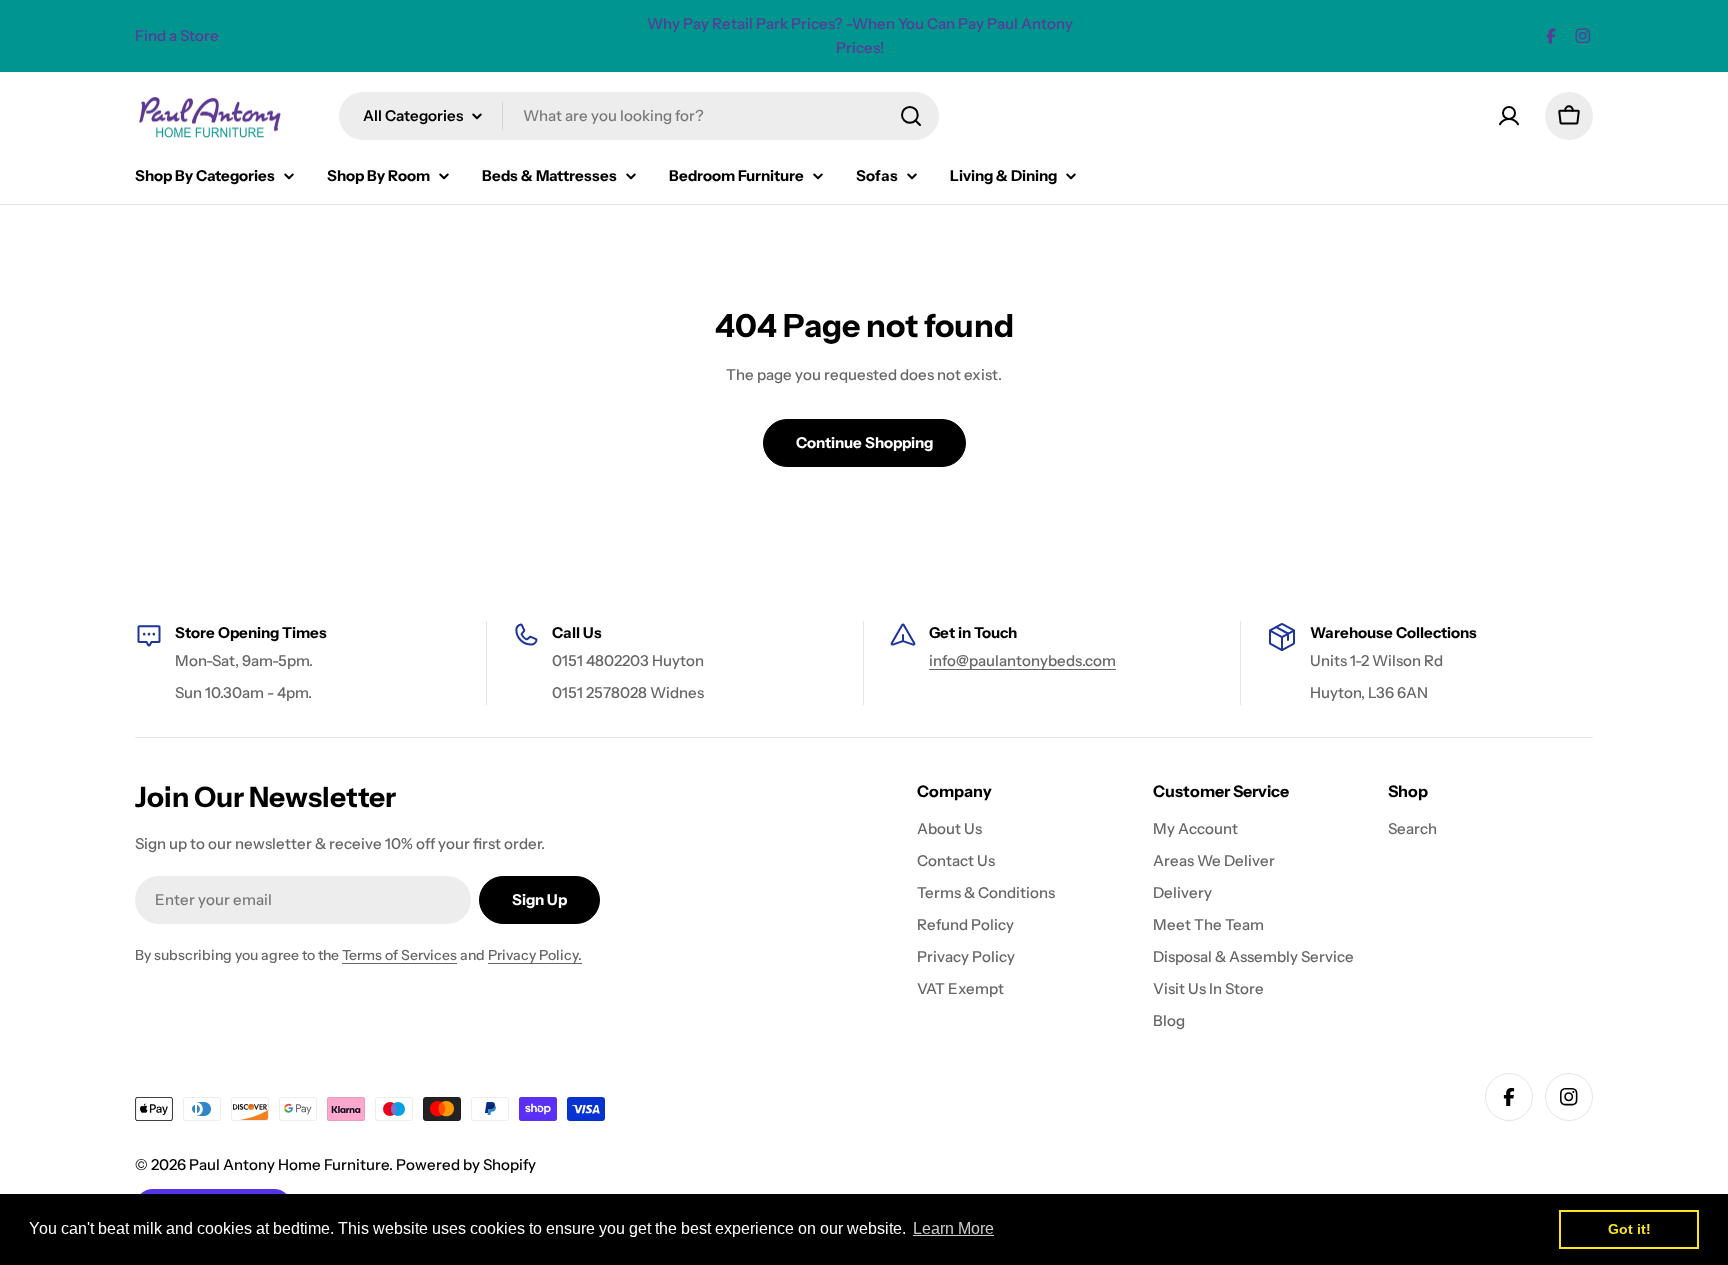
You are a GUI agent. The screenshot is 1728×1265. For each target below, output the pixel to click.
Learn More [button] (953, 1228)
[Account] (1509, 116)
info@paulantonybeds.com (1022, 660)
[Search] (911, 116)
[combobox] (639, 116)
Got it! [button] (1629, 1229)
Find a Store (177, 35)
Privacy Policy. (535, 955)
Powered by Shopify (466, 1164)
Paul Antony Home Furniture (289, 1164)
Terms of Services (399, 955)
